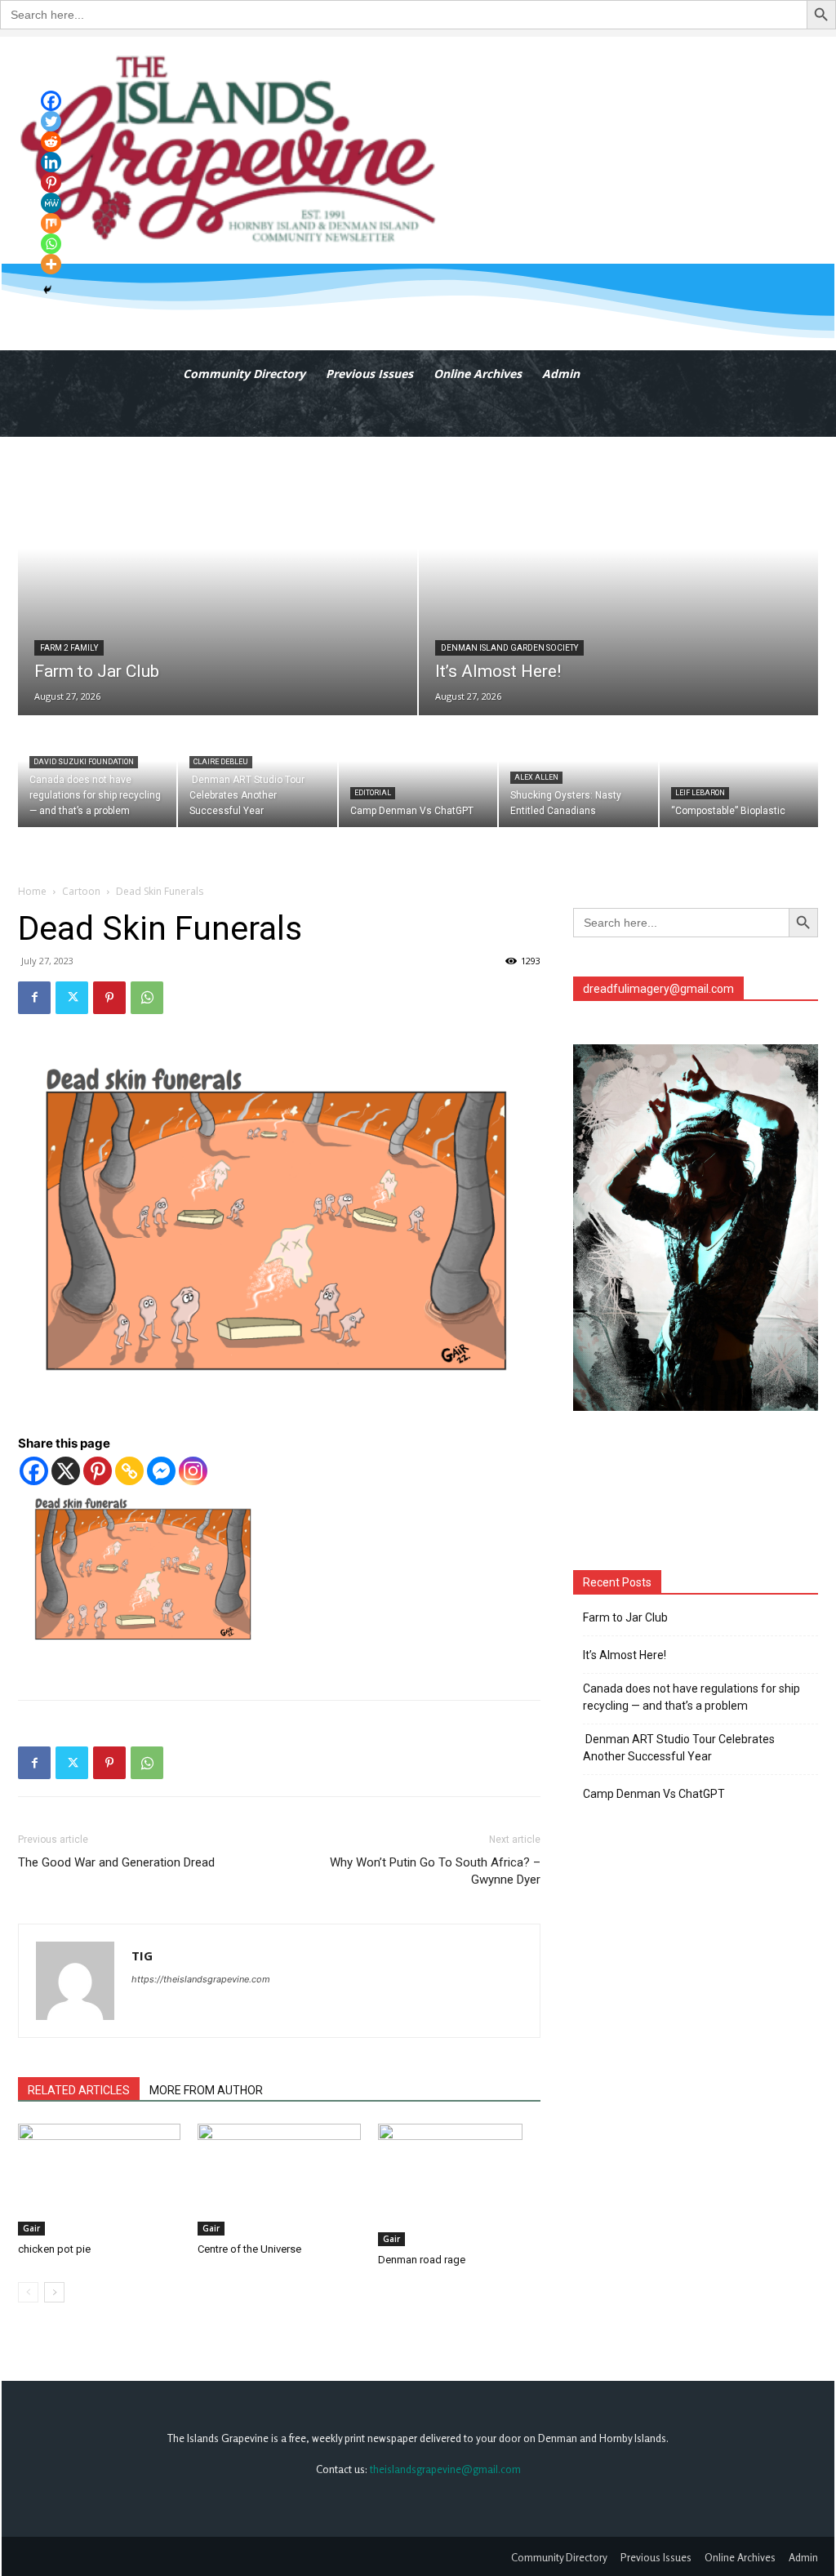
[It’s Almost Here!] (618, 576)
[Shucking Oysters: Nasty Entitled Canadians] (578, 772)
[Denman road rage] (459, 2185)
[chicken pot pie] (99, 2180)
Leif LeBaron (700, 793)
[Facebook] (34, 998)
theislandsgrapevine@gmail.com (445, 2469)
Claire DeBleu (221, 762)
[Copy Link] (129, 1471)
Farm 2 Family (69, 648)
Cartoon (81, 891)
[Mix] (51, 223)
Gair (31, 2228)
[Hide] (47, 290)
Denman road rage (422, 2260)
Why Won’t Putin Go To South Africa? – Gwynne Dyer (435, 1871)
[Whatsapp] (51, 244)
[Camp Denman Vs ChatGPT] (418, 772)
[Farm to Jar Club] (218, 576)
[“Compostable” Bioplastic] (739, 772)
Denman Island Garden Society (509, 648)
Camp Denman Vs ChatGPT (654, 1794)
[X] (66, 1471)
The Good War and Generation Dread (116, 1862)
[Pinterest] (109, 998)
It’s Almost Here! (625, 1655)
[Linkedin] (51, 162)
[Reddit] (51, 142)
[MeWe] (51, 203)
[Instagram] (193, 1471)
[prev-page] (28, 2292)
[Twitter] (72, 998)
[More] (51, 264)
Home (32, 891)
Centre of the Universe (249, 2249)
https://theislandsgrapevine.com (201, 1979)
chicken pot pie (54, 2249)
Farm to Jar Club (625, 1617)
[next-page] (54, 2292)
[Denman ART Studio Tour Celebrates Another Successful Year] (257, 772)
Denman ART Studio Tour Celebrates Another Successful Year (679, 1748)
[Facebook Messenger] (161, 1471)
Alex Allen (536, 777)
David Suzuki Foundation (84, 762)
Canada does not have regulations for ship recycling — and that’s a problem (691, 1697)
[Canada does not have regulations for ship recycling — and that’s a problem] (97, 772)
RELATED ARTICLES (79, 2090)
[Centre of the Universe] (279, 2180)
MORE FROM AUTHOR (206, 2090)
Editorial (373, 793)
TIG (142, 1955)
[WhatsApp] (147, 998)
